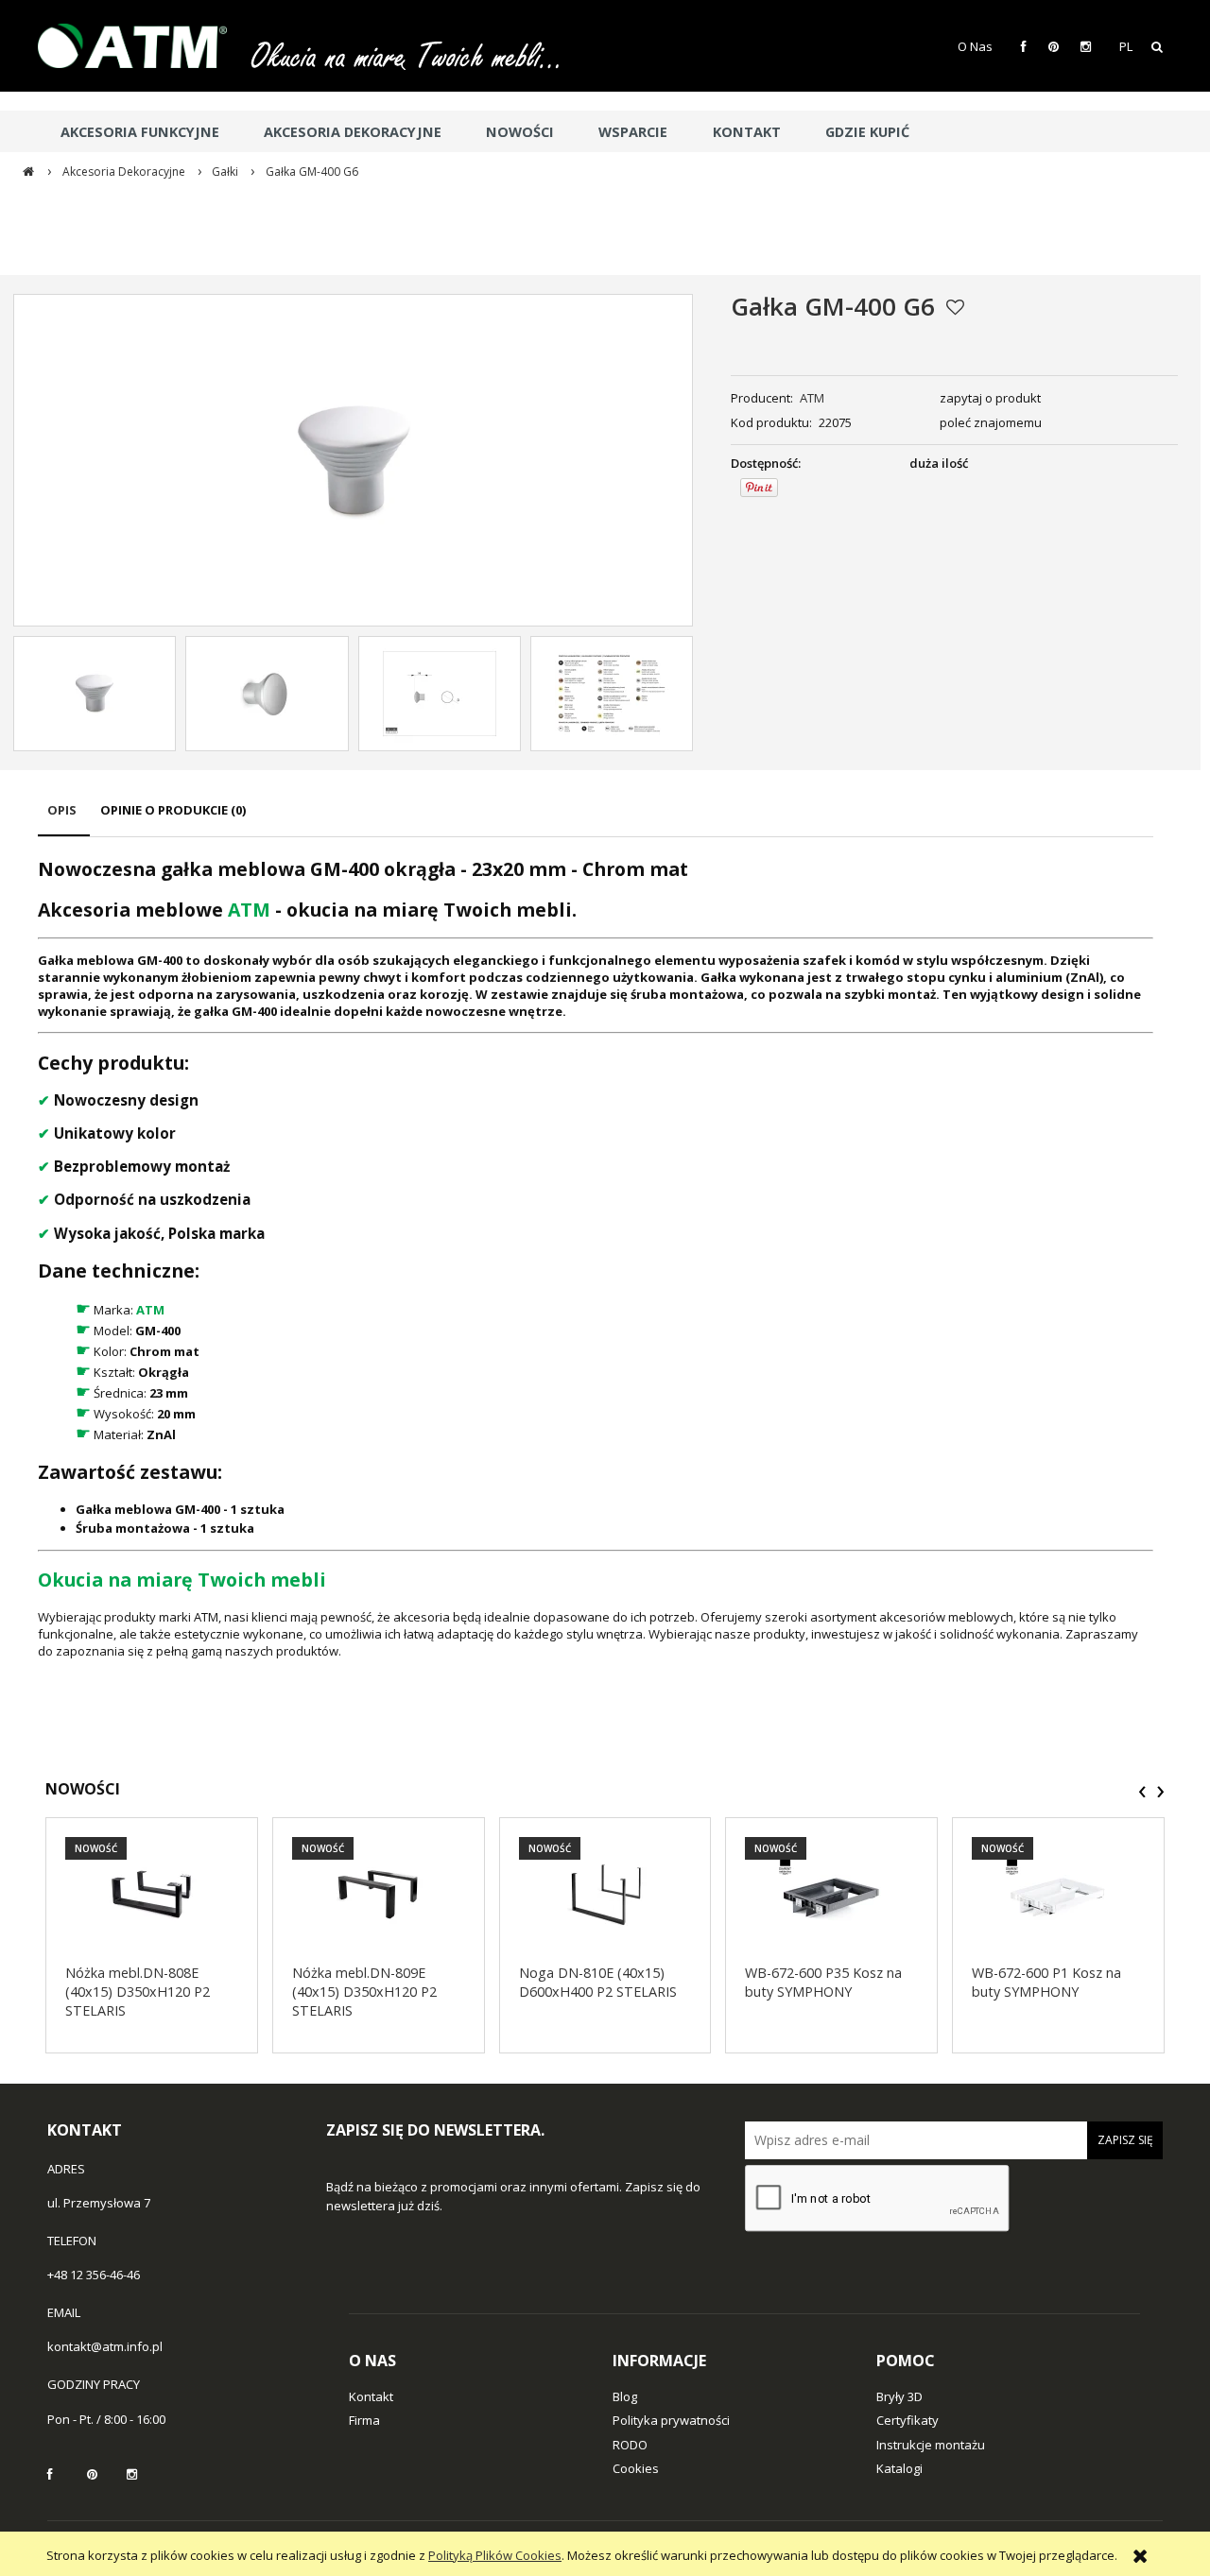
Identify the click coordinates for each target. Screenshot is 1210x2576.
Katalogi (899, 2468)
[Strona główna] (142, 46)
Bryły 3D (899, 2396)
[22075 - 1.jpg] (267, 694)
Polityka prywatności (671, 2420)
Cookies (636, 2468)
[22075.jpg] (95, 694)
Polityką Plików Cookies (495, 2555)
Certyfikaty (907, 2420)
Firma (364, 2420)
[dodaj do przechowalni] (955, 307)
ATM (812, 398)
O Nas (975, 46)
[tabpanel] (596, 1258)
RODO (630, 2445)
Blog (625, 2396)
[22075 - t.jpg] (440, 694)
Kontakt (371, 2396)
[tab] (64, 819)
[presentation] (1142, 1792)
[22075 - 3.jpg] (612, 694)
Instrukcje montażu (931, 2445)
